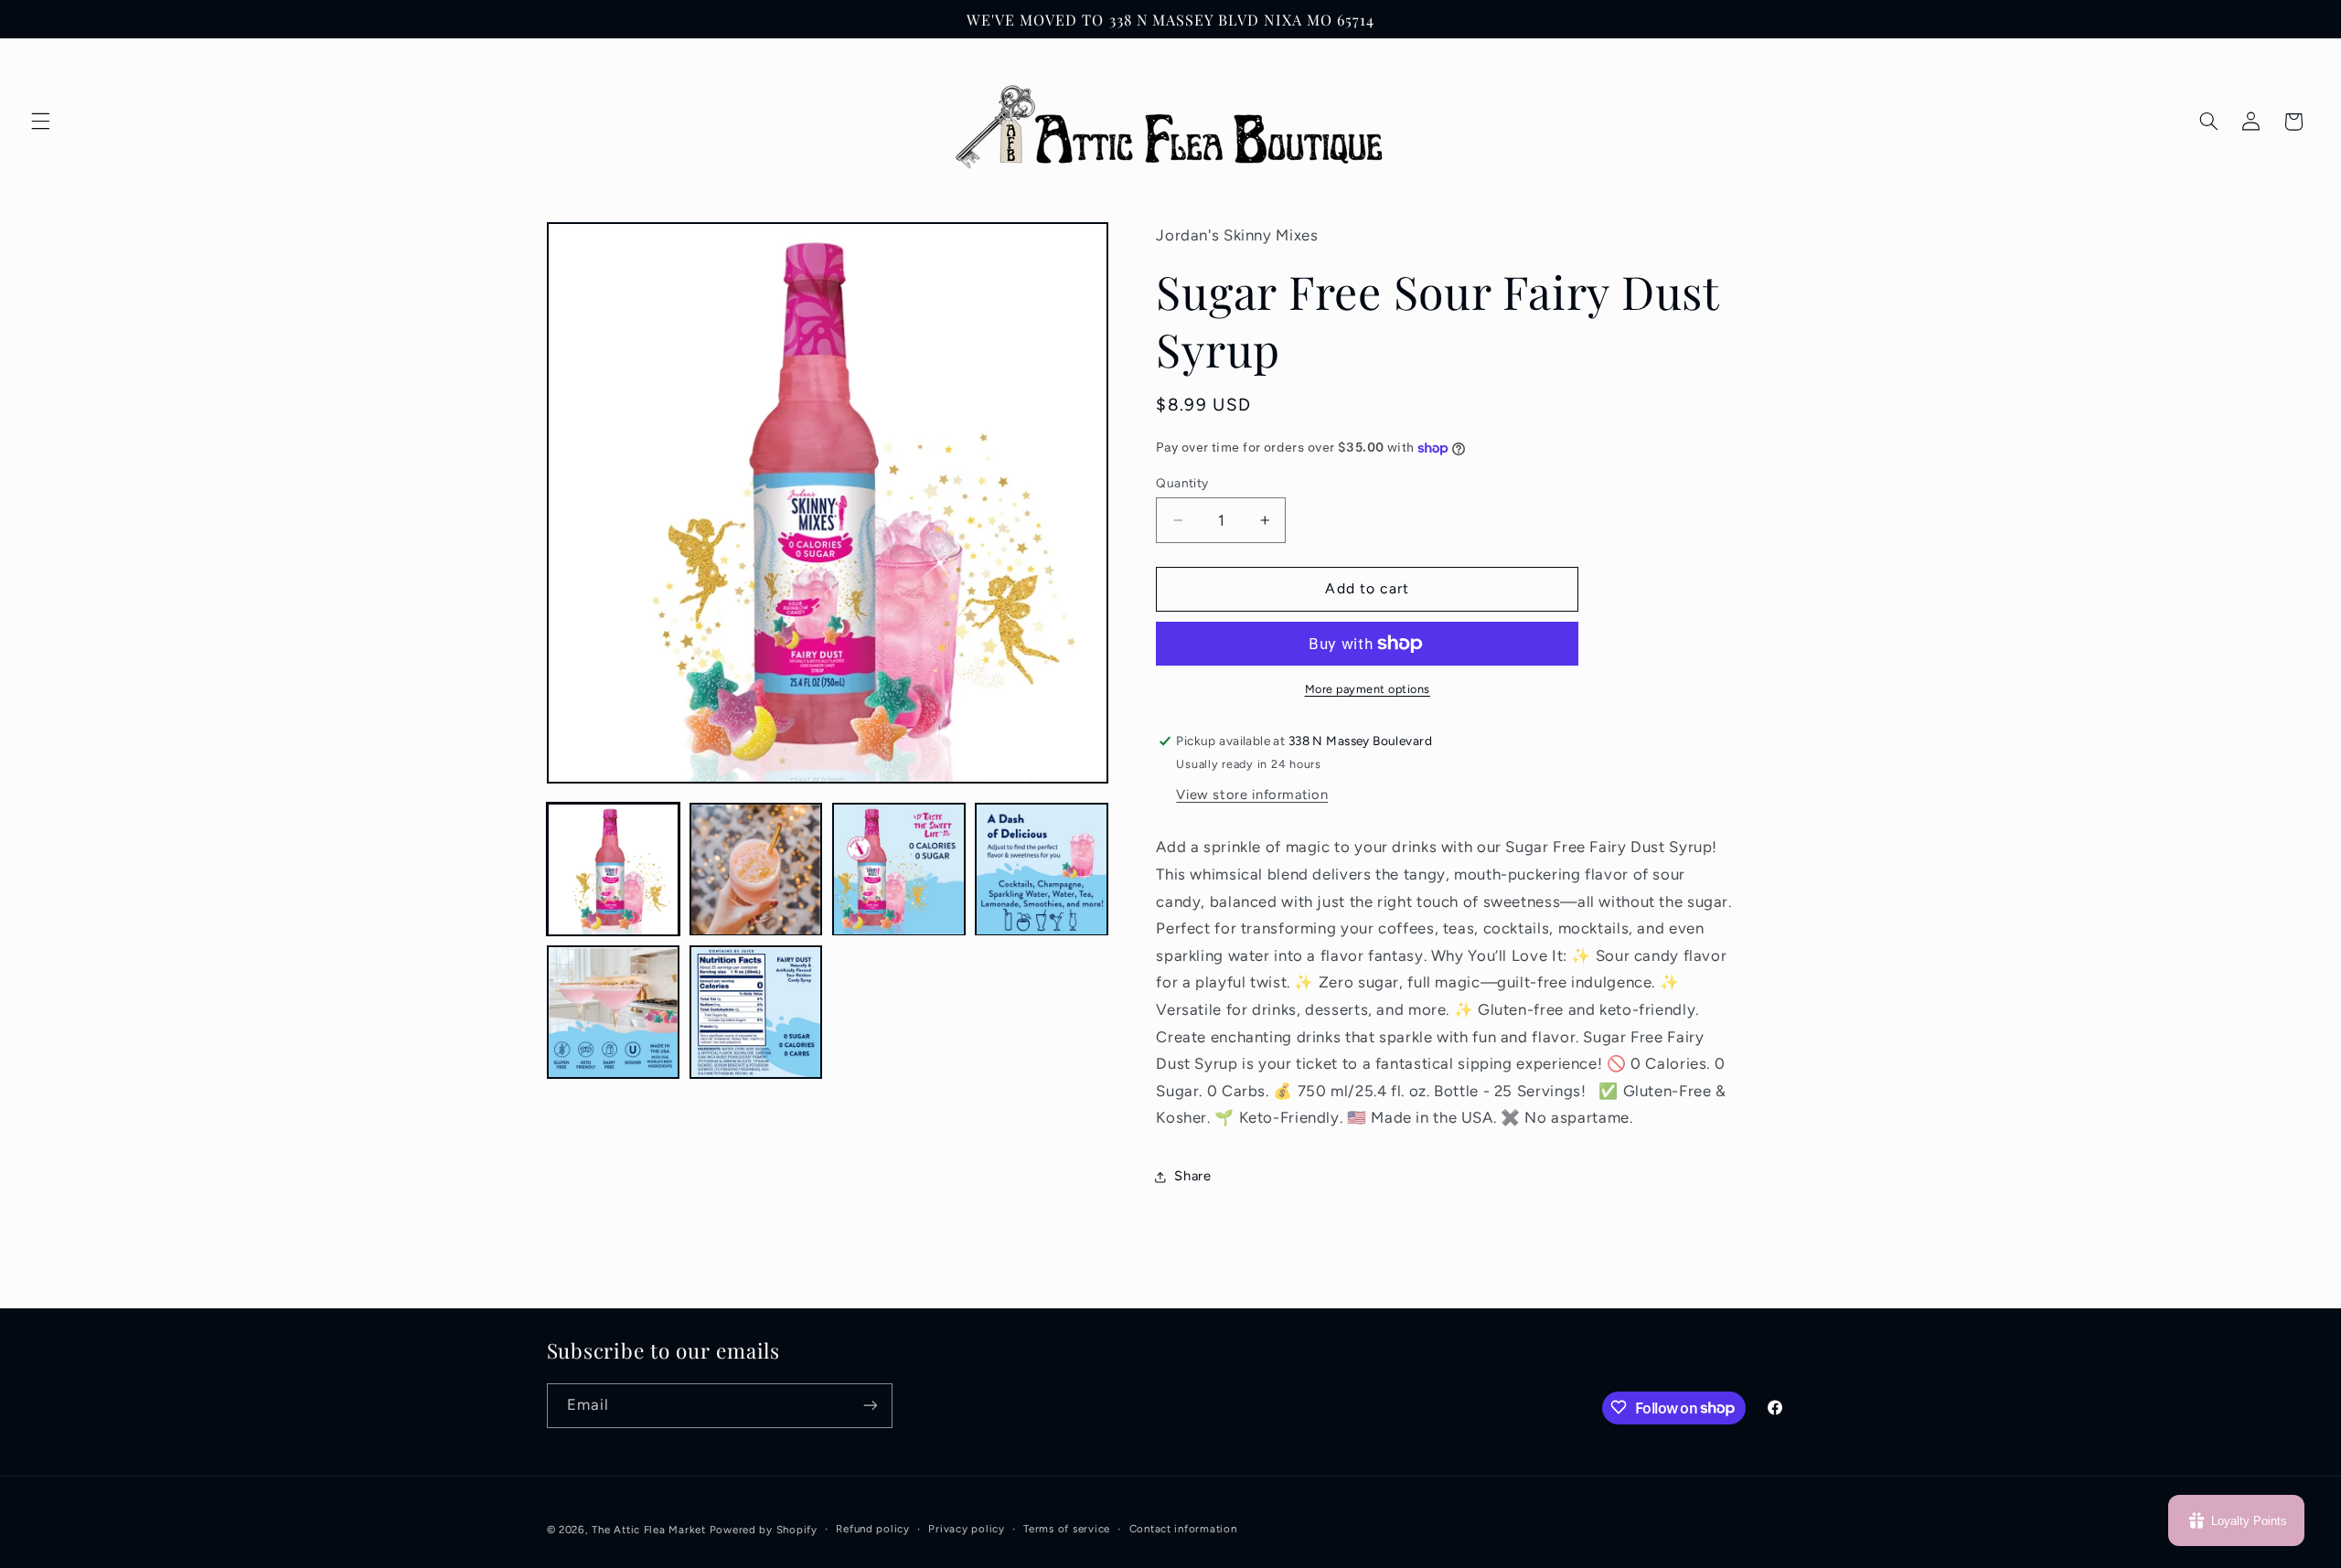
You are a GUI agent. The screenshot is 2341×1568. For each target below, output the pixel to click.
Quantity (1182, 483)
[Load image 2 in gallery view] (756, 869)
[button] (40, 122)
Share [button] (1192, 1177)
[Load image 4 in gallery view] (1042, 869)
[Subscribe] (870, 1405)
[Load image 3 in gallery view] (899, 869)
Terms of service (1067, 1529)
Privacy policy (966, 1529)
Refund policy (873, 1529)
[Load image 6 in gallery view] (756, 1013)
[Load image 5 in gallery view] (614, 1013)
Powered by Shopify (764, 1529)
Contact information (1183, 1529)
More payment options (1368, 689)
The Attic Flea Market (648, 1529)
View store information (1252, 795)
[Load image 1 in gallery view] (614, 869)
